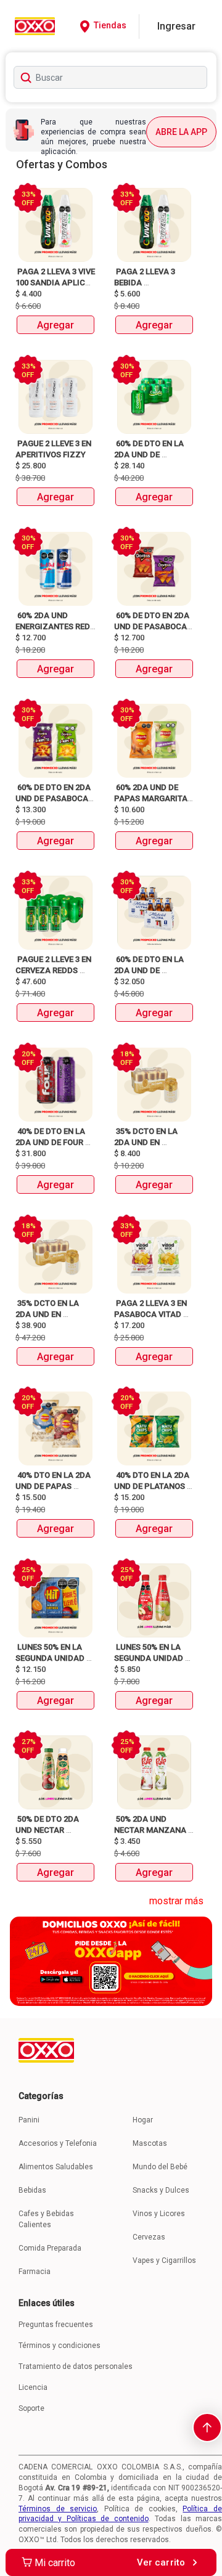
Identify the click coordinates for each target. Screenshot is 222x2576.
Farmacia (35, 2272)
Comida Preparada (50, 2248)
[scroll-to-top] (207, 2427)
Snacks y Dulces (161, 2190)
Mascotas (150, 2143)
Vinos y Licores (159, 2214)
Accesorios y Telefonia (58, 2143)
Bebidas (32, 2190)
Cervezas (149, 2237)
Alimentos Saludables (56, 2167)
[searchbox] (110, 77)
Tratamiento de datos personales (76, 2366)
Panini (29, 2120)
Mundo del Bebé (160, 2167)
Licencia (33, 2387)
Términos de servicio (58, 2509)
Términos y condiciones (60, 2346)
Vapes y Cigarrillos (164, 2260)
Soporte (31, 2408)
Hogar (143, 2120)
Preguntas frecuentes (56, 2325)
